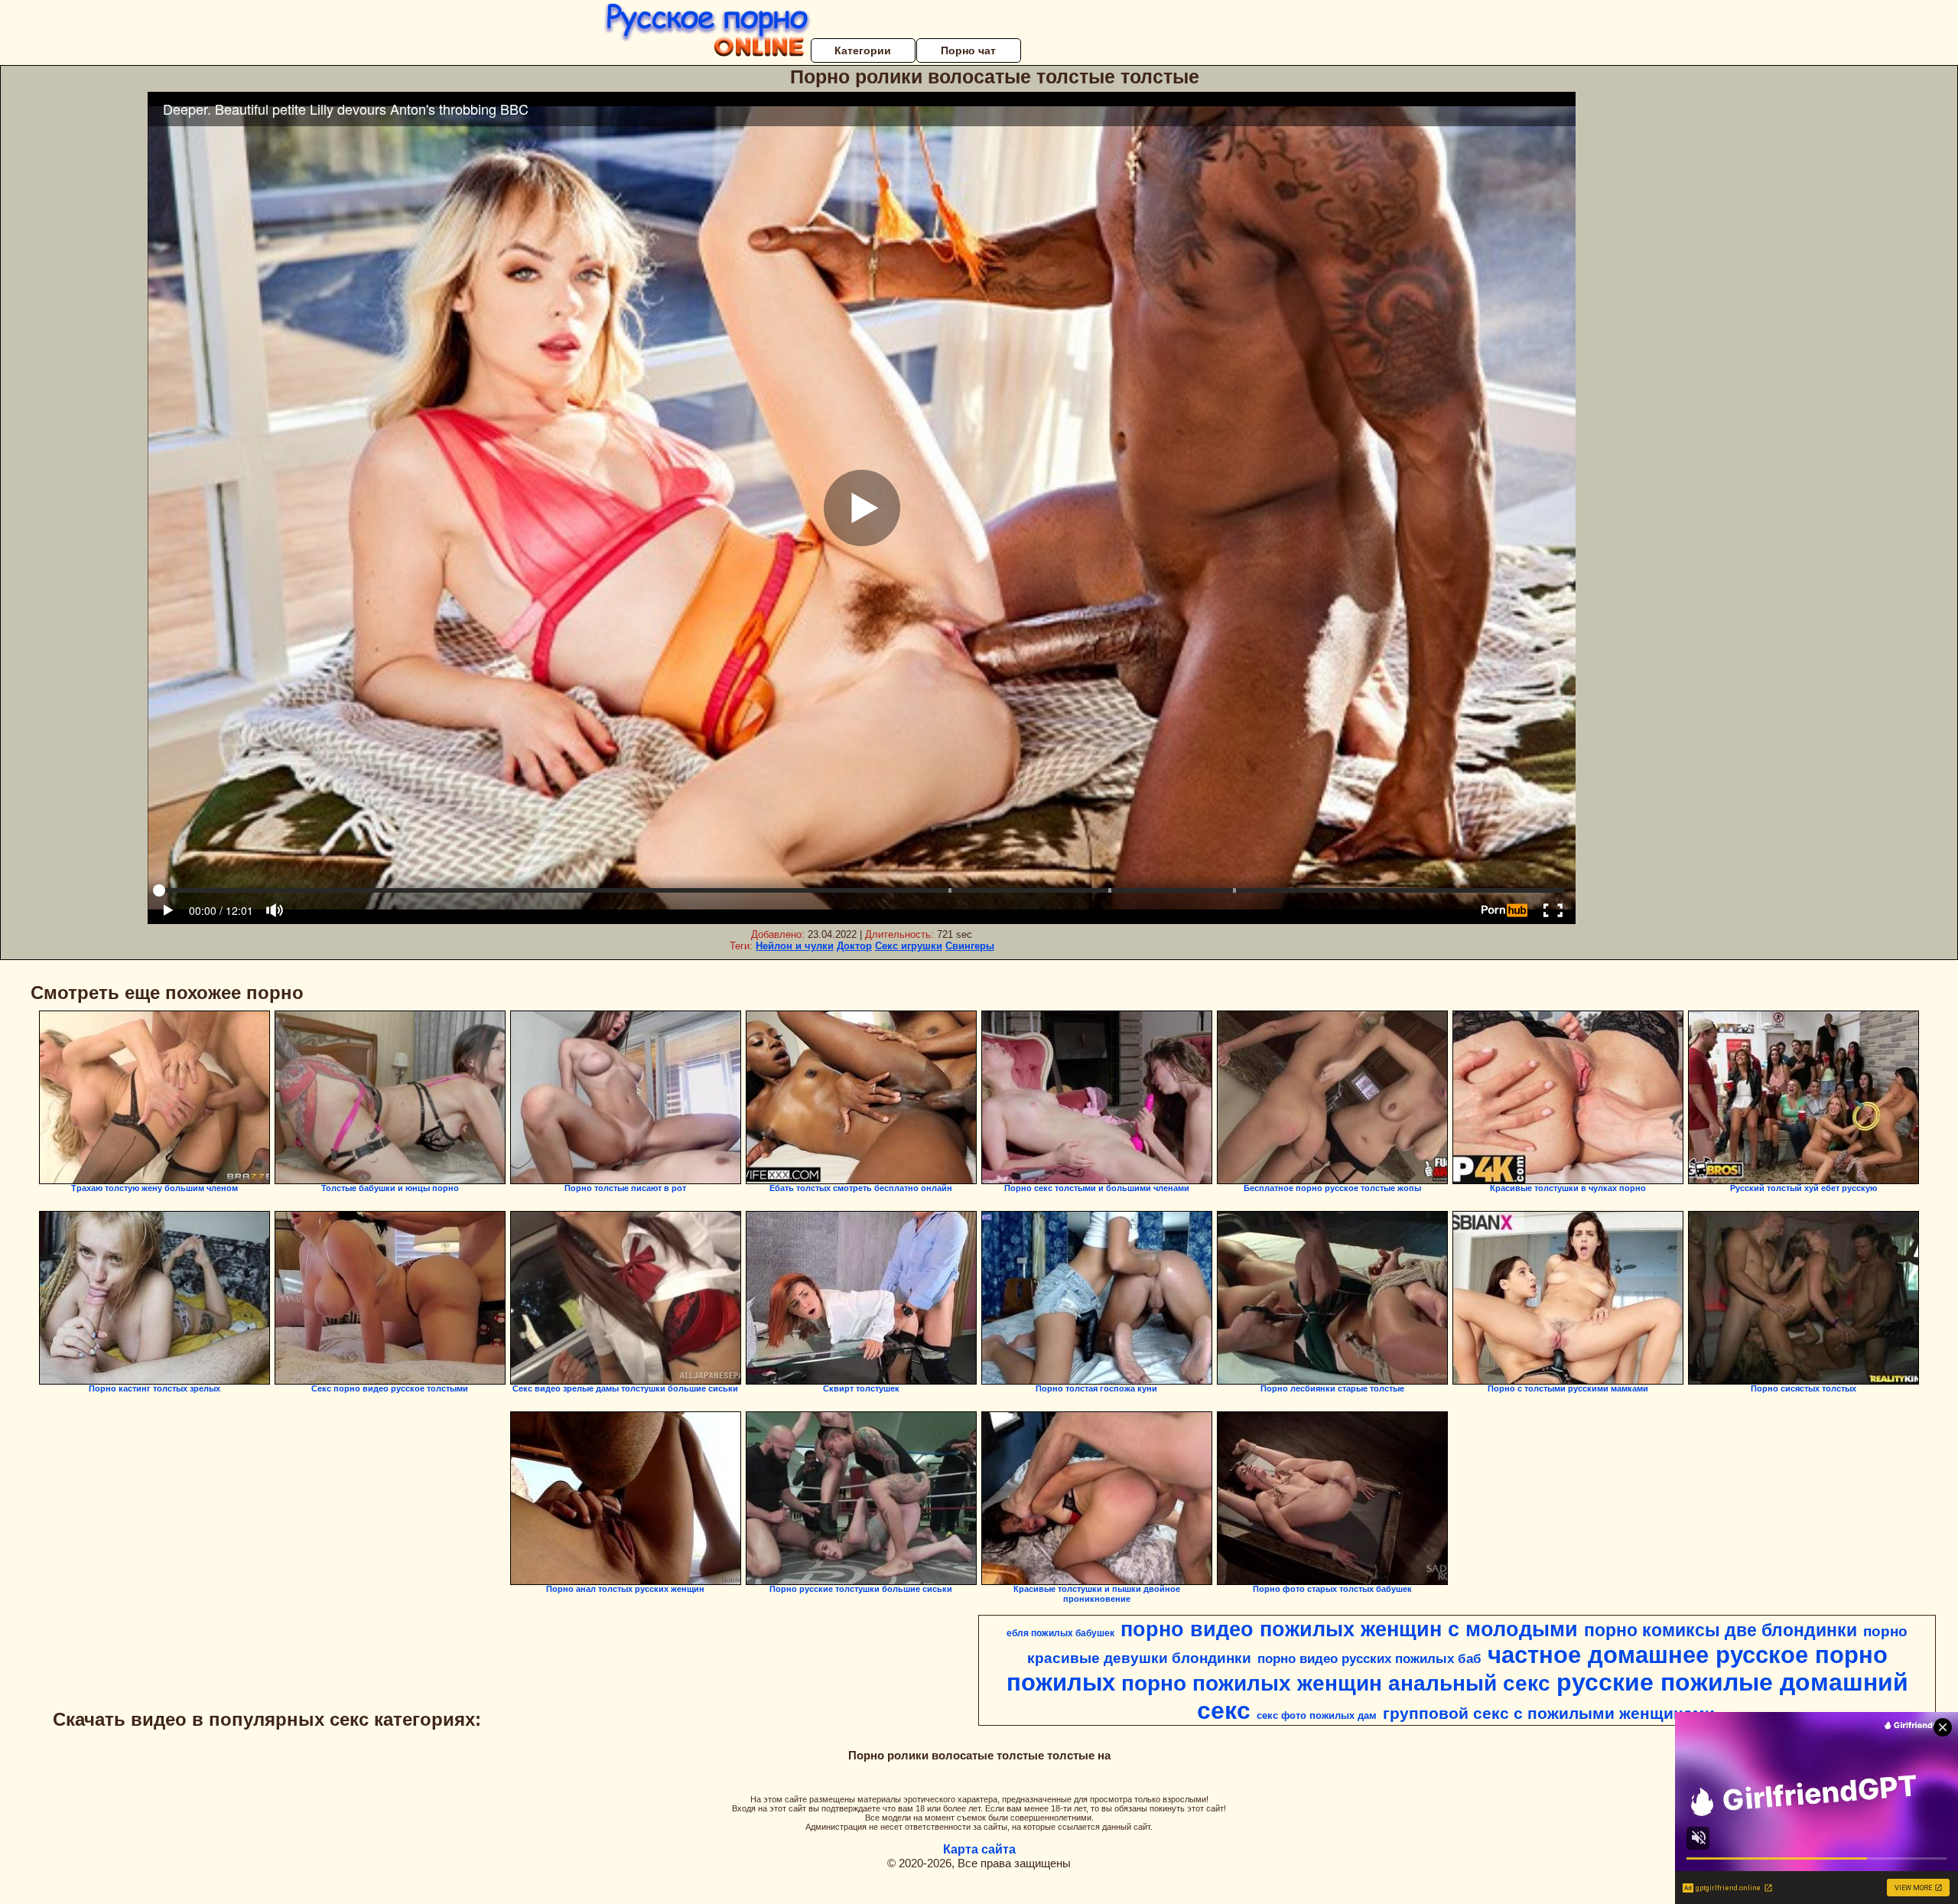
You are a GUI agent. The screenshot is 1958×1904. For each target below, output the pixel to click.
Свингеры (970, 946)
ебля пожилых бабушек (1060, 1633)
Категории (863, 50)
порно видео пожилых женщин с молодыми (1349, 1629)
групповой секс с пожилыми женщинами (1549, 1714)
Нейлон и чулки (795, 946)
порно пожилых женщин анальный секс (1336, 1683)
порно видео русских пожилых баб (1369, 1658)
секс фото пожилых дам (1317, 1715)
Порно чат (968, 50)
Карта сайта (979, 1849)
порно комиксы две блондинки (1721, 1630)
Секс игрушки (909, 946)
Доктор (854, 946)
